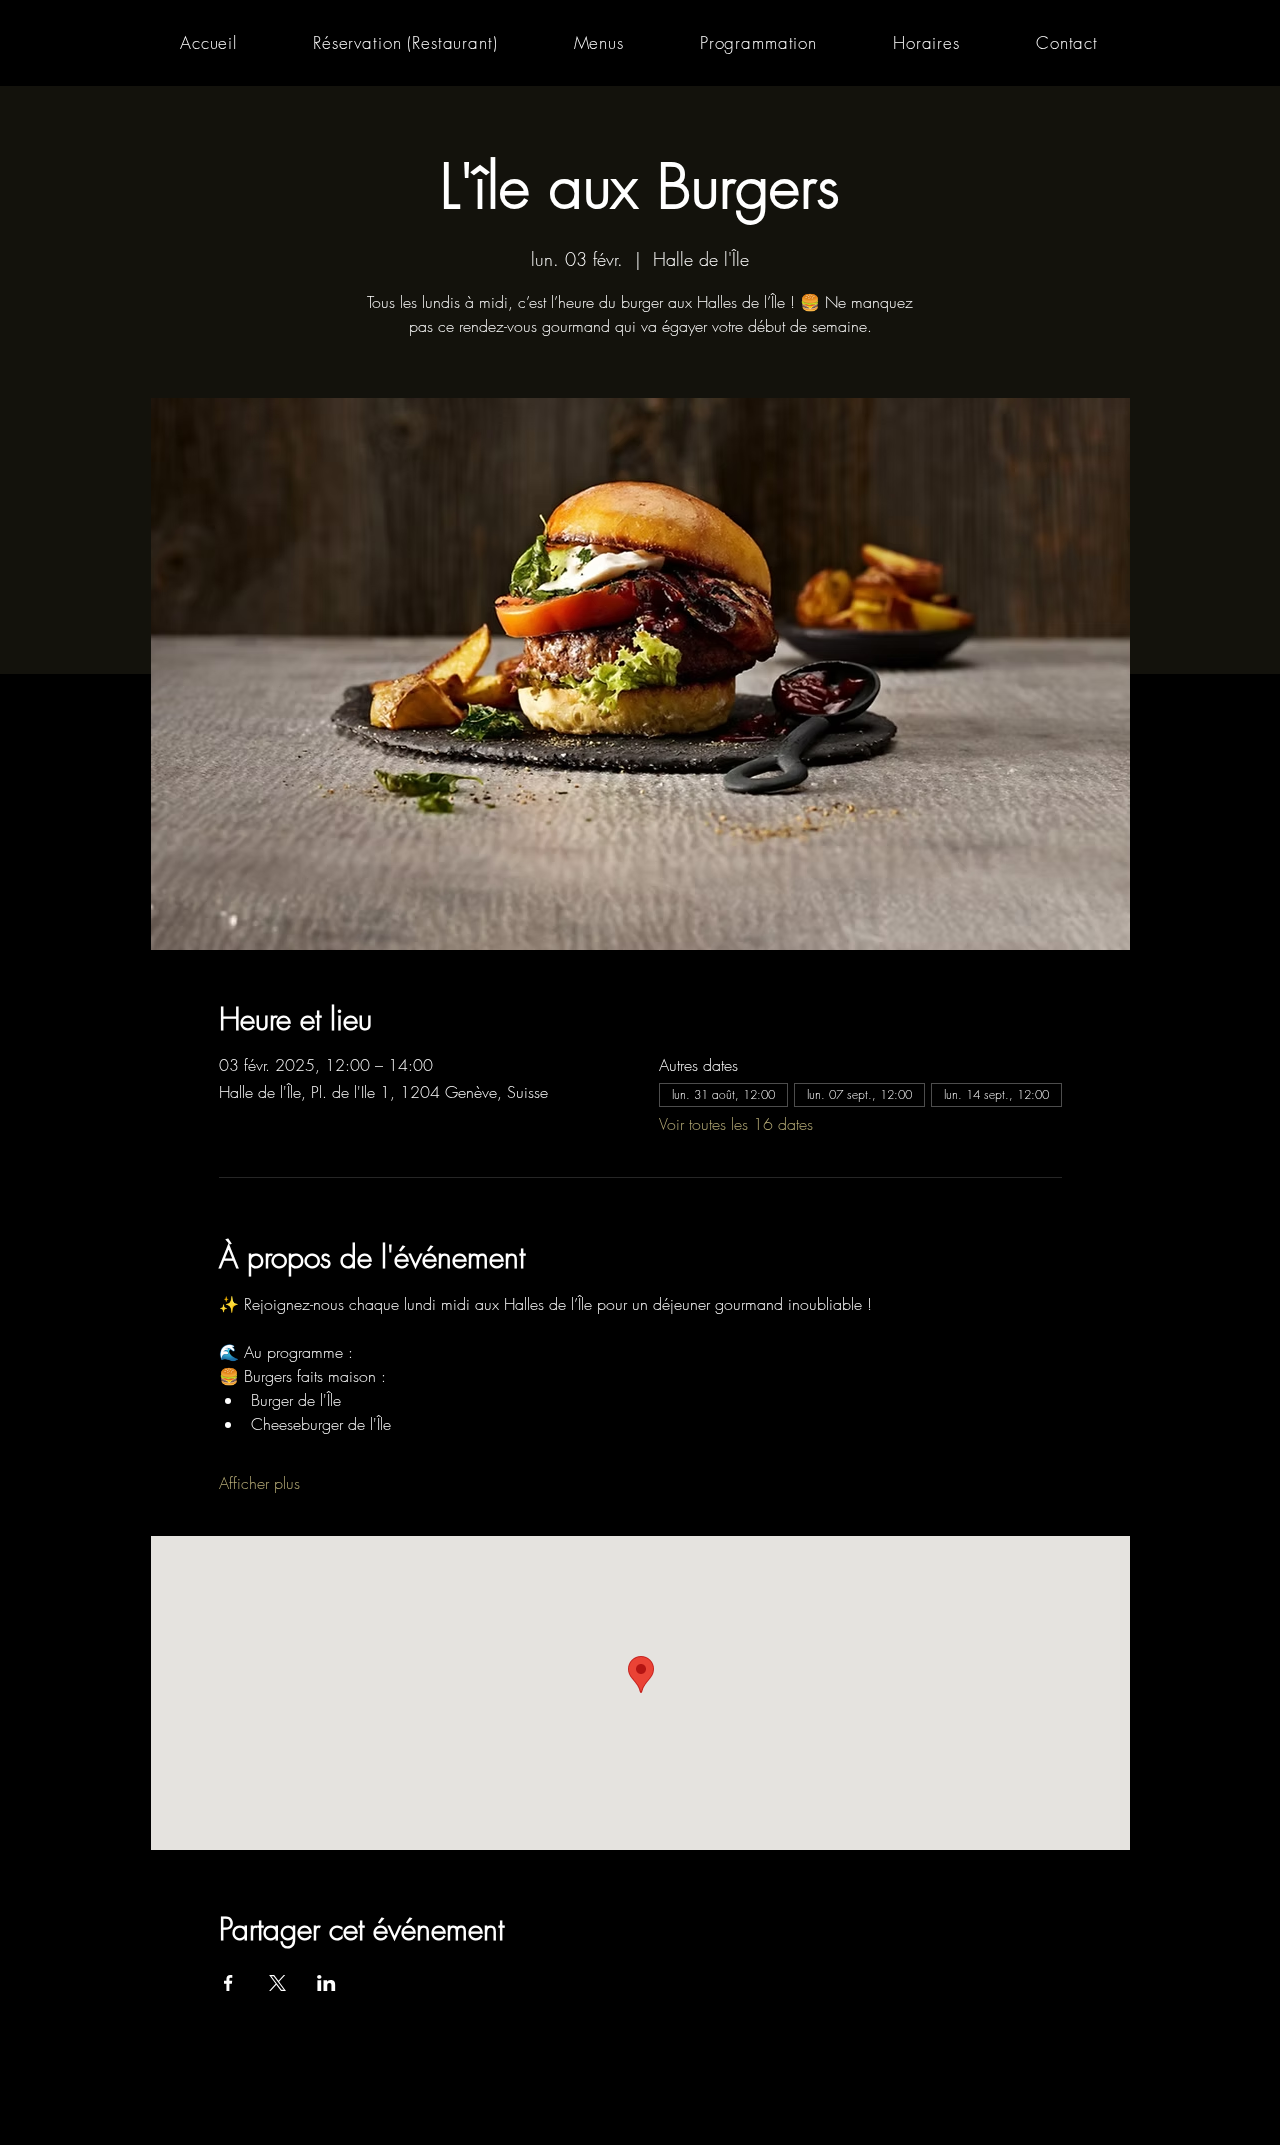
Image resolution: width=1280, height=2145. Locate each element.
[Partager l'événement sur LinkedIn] (326, 1983)
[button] (599, 42)
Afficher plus (259, 1483)
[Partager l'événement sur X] (277, 1983)
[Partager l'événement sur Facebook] (228, 1983)
